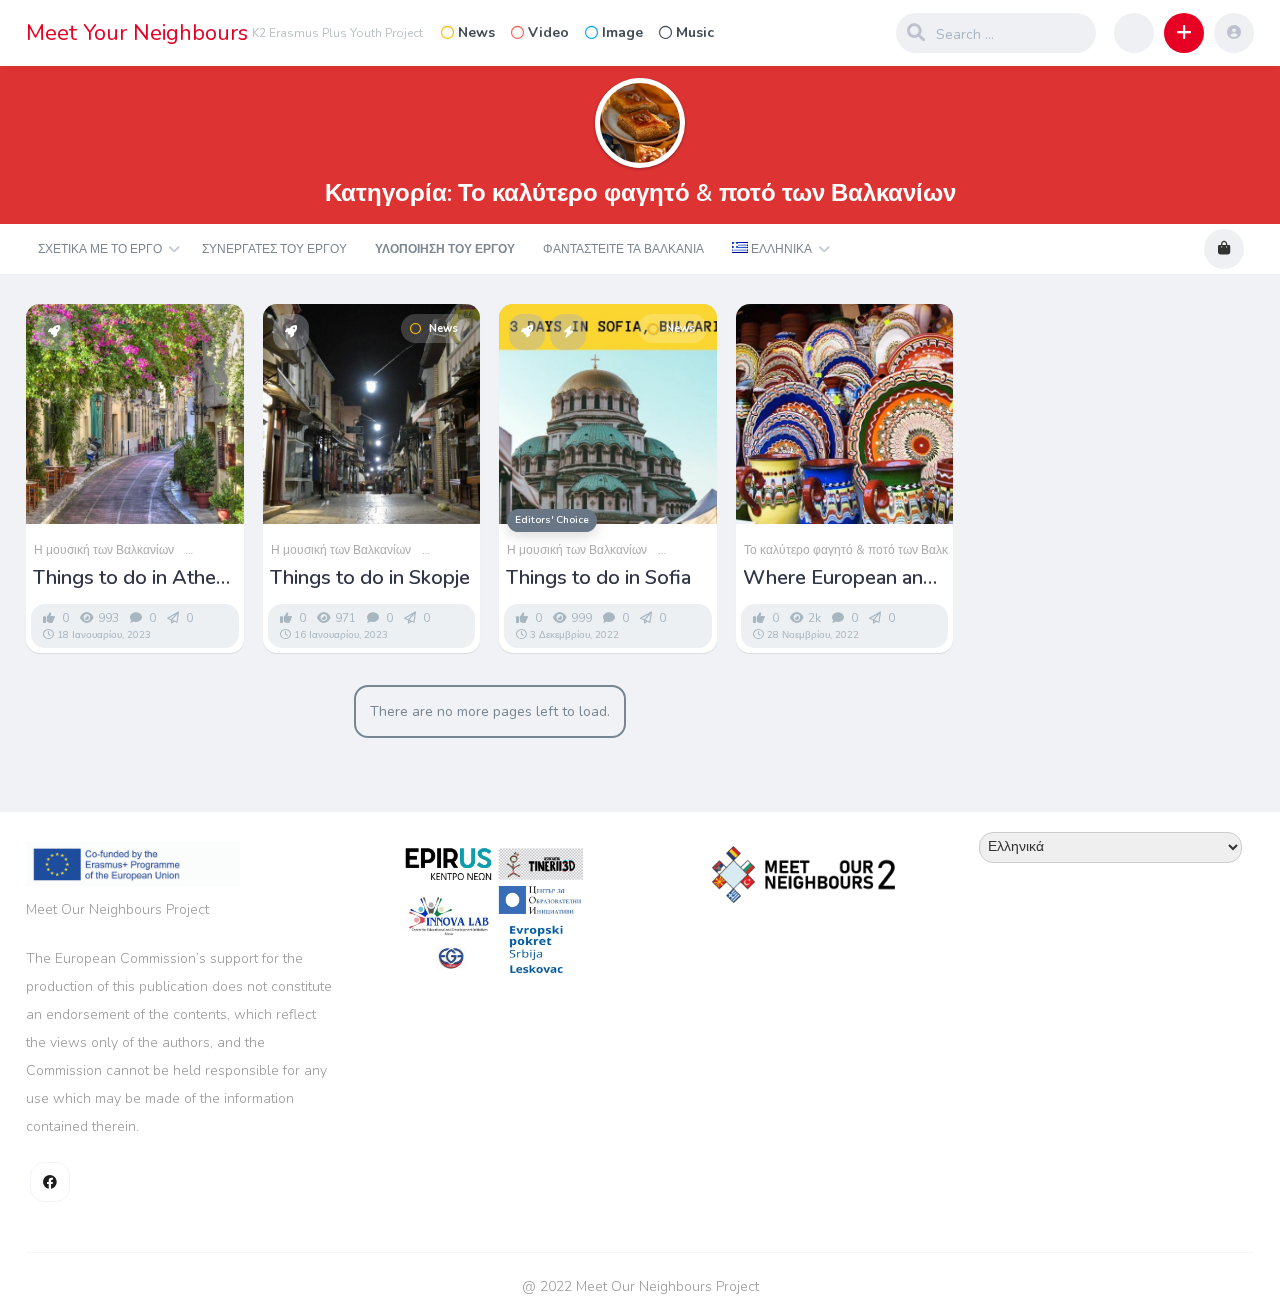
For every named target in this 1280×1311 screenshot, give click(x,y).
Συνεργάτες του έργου (274, 249)
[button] (1184, 33)
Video (548, 32)
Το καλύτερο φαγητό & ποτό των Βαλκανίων (861, 550)
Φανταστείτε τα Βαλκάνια (623, 249)
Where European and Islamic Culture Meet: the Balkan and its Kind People (845, 578)
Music (695, 32)
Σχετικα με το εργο (100, 249)
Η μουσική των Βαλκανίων (104, 550)
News (476, 32)
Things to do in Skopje (370, 578)
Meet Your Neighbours (137, 33)
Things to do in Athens (135, 578)
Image (622, 32)
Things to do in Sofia (598, 578)
